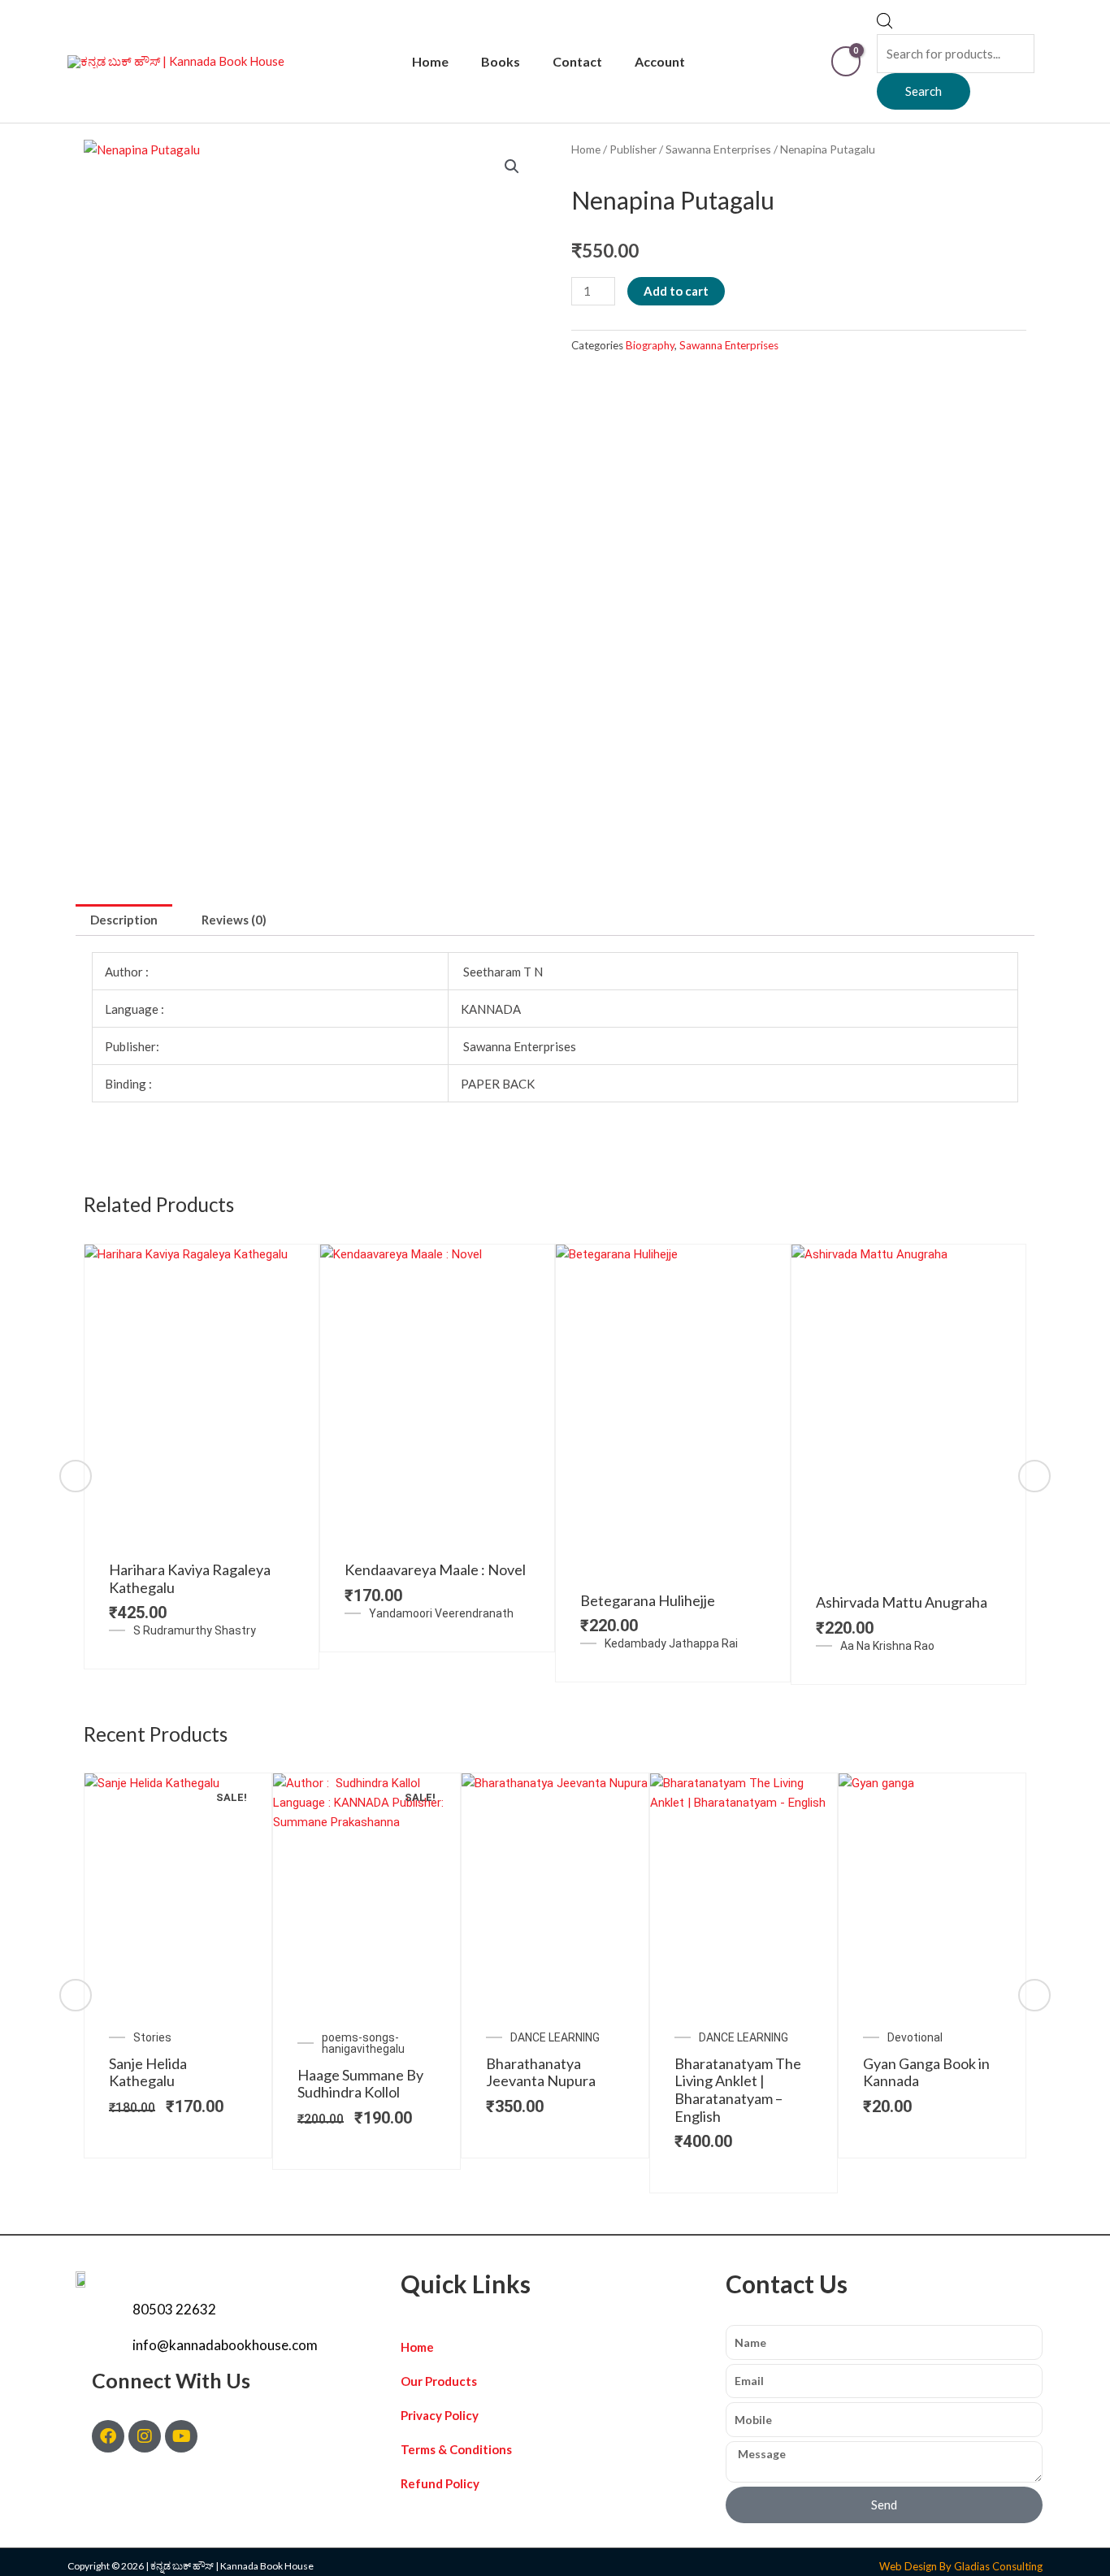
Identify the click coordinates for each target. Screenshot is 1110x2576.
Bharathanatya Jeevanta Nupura (541, 2072)
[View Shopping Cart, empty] (846, 61)
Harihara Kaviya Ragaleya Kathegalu (190, 1578)
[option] (202, 1457)
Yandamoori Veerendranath (441, 1613)
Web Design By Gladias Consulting (961, 2566)
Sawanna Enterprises (718, 149)
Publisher (633, 149)
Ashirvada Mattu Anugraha (902, 1602)
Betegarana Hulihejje (648, 1600)
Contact (577, 61)
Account (660, 61)
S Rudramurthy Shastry (195, 1630)
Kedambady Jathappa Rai (671, 1643)
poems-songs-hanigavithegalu (363, 2043)
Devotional (915, 2037)
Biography (650, 345)
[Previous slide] (76, 1476)
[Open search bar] (885, 24)
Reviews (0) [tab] (234, 920)
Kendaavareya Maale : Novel (435, 1569)
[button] (512, 167)
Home (430, 61)
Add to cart (676, 291)
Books (501, 61)
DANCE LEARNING (555, 2037)
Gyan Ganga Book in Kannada (926, 2072)
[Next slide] (1034, 1476)
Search (924, 91)
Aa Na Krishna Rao (887, 1646)
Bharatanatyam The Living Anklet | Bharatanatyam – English (738, 2090)
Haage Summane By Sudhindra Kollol (360, 2084)
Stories (152, 2037)
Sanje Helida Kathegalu (148, 2072)
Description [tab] (124, 920)
